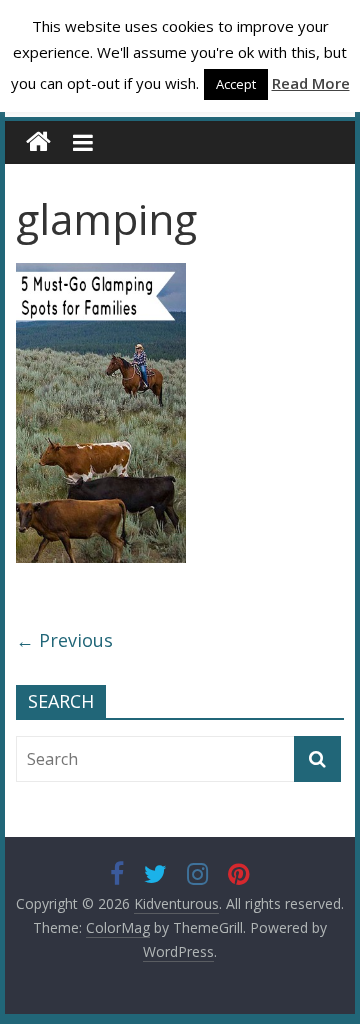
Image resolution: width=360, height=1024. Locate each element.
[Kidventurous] (38, 142)
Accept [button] (236, 84)
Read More (311, 83)
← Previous (64, 640)
